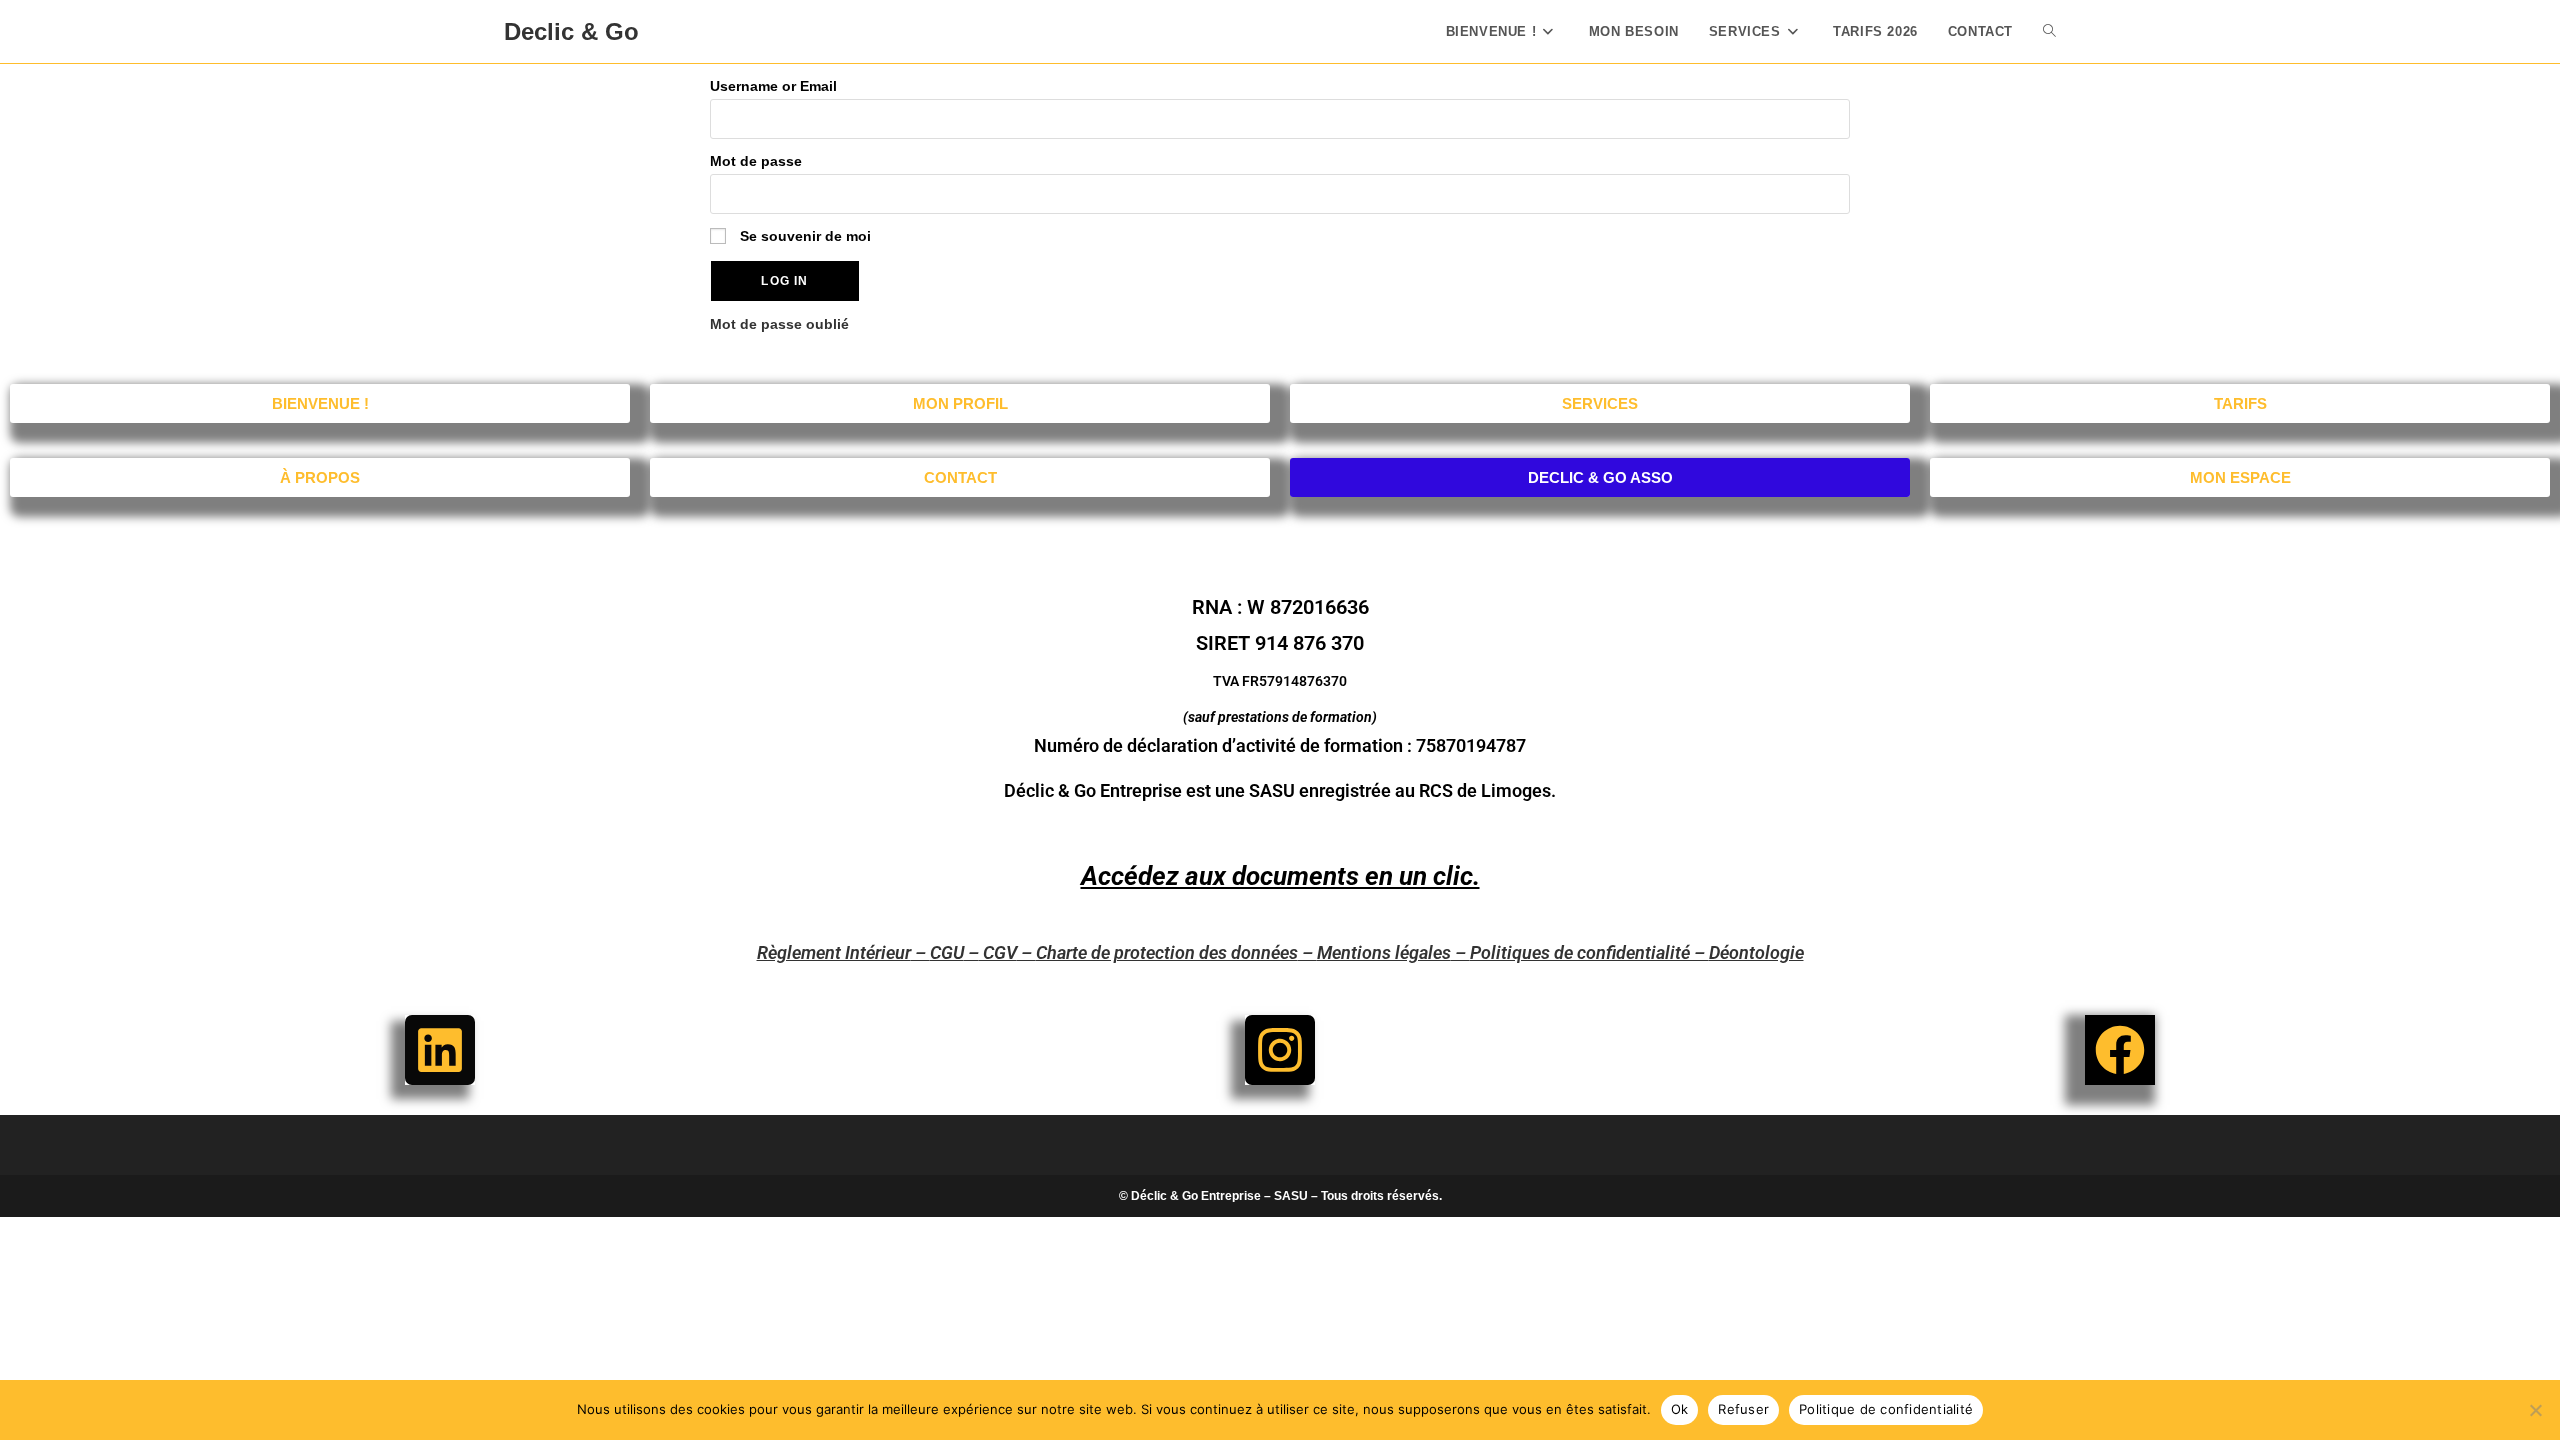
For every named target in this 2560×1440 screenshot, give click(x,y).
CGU (947, 952)
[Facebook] (2120, 1050)
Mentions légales (1384, 952)
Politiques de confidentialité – (1589, 952)
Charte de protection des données (1167, 952)
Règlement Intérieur (834, 952)
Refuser (1743, 1409)
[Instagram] (1280, 1050)
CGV (998, 952)
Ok (1680, 1409)
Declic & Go (571, 31)
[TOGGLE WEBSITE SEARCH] (2049, 31)
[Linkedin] (440, 1050)
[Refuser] (2535, 1410)
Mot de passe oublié (779, 324)
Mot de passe (756, 161)
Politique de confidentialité (1886, 1409)
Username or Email (773, 86)
